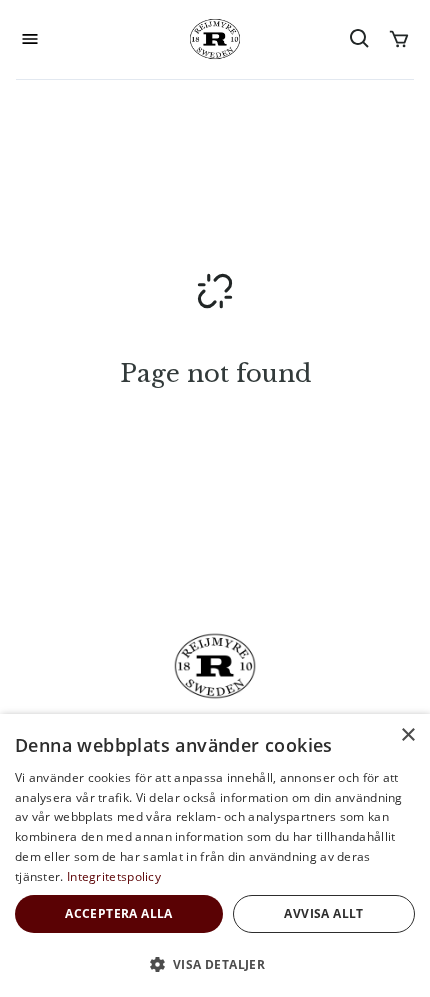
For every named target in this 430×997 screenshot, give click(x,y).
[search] (360, 39)
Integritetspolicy (114, 876)
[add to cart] (399, 39)
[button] (215, 964)
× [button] (407, 735)
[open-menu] (30, 39)
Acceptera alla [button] (119, 913)
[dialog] (215, 855)
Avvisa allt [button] (323, 913)
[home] (215, 39)
